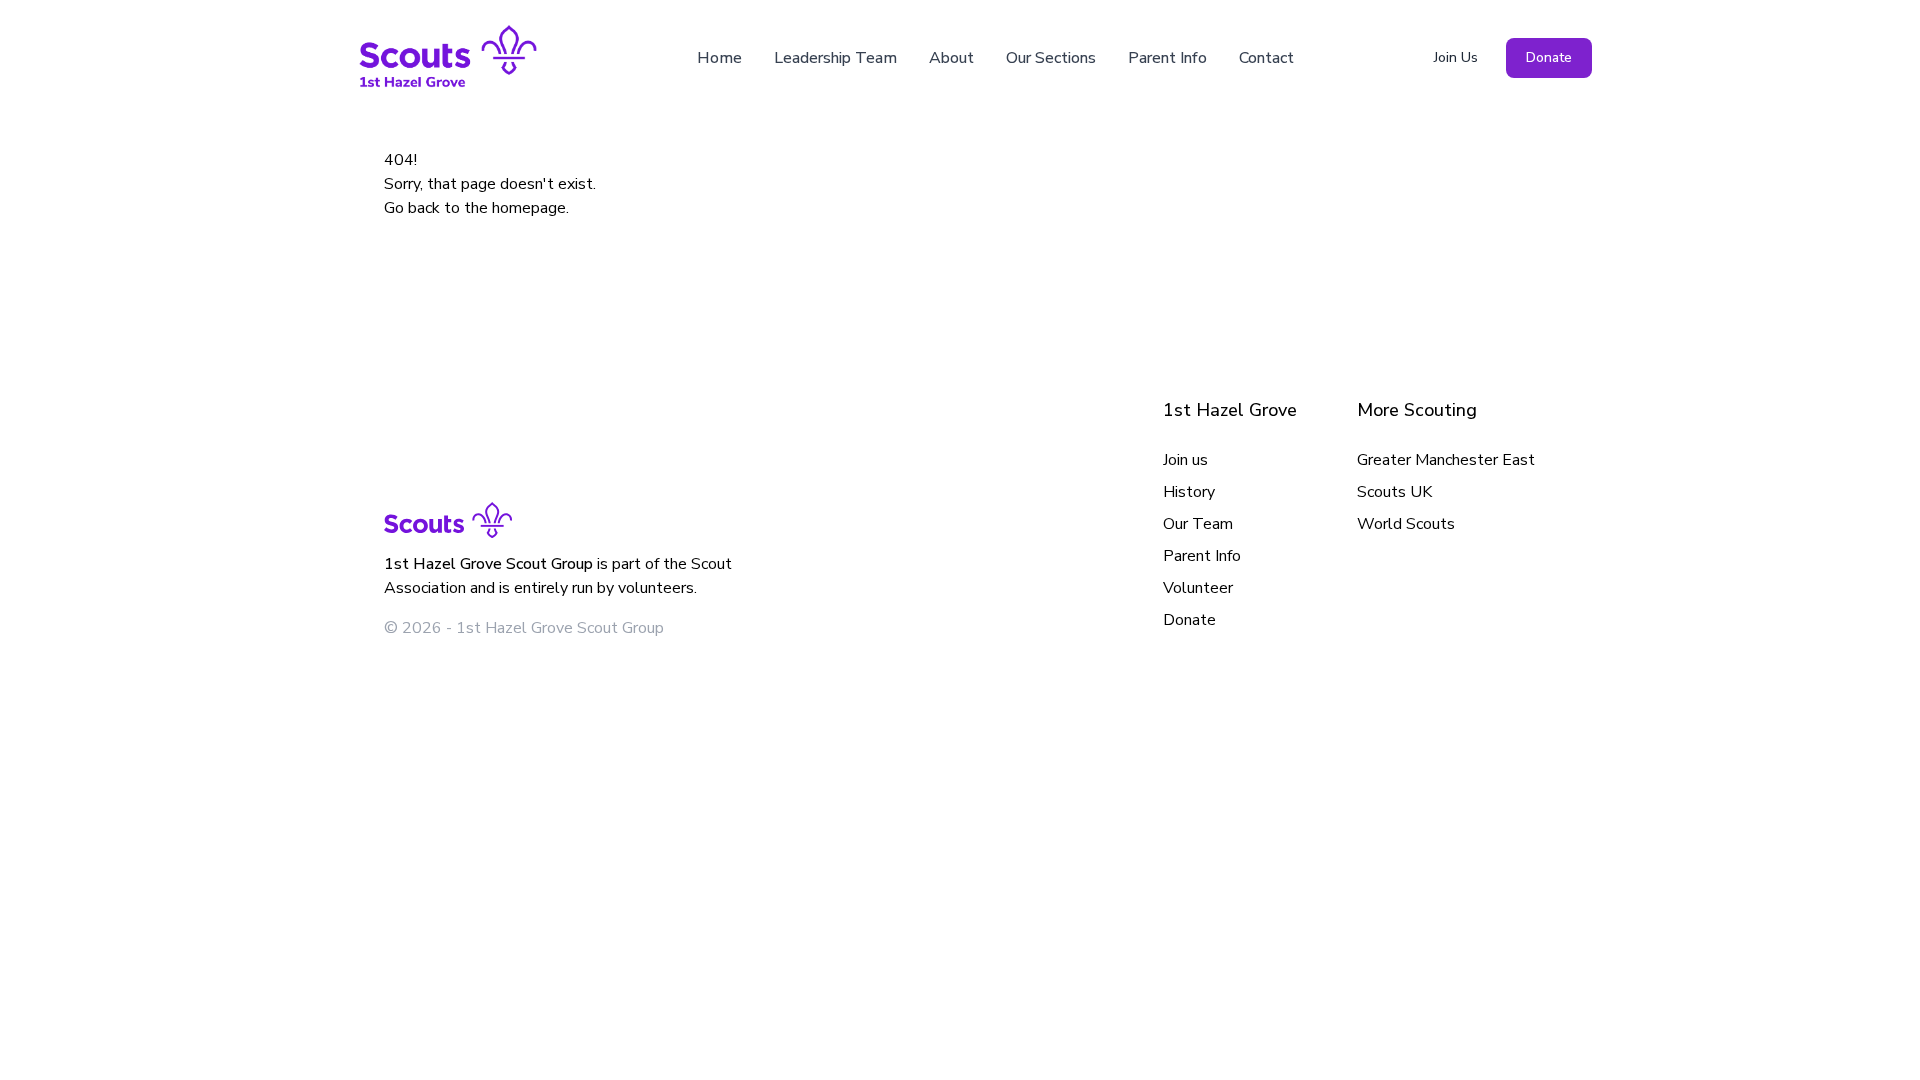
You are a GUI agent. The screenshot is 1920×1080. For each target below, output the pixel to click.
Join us (1185, 460)
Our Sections (1051, 58)
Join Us (1456, 57)
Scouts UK (1394, 492)
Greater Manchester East (1446, 460)
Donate (1549, 57)
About (951, 58)
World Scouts (1406, 524)
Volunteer (1198, 588)
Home (719, 58)
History (1189, 492)
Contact (1266, 58)
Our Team (1198, 524)
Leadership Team (835, 58)
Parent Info (1167, 58)
